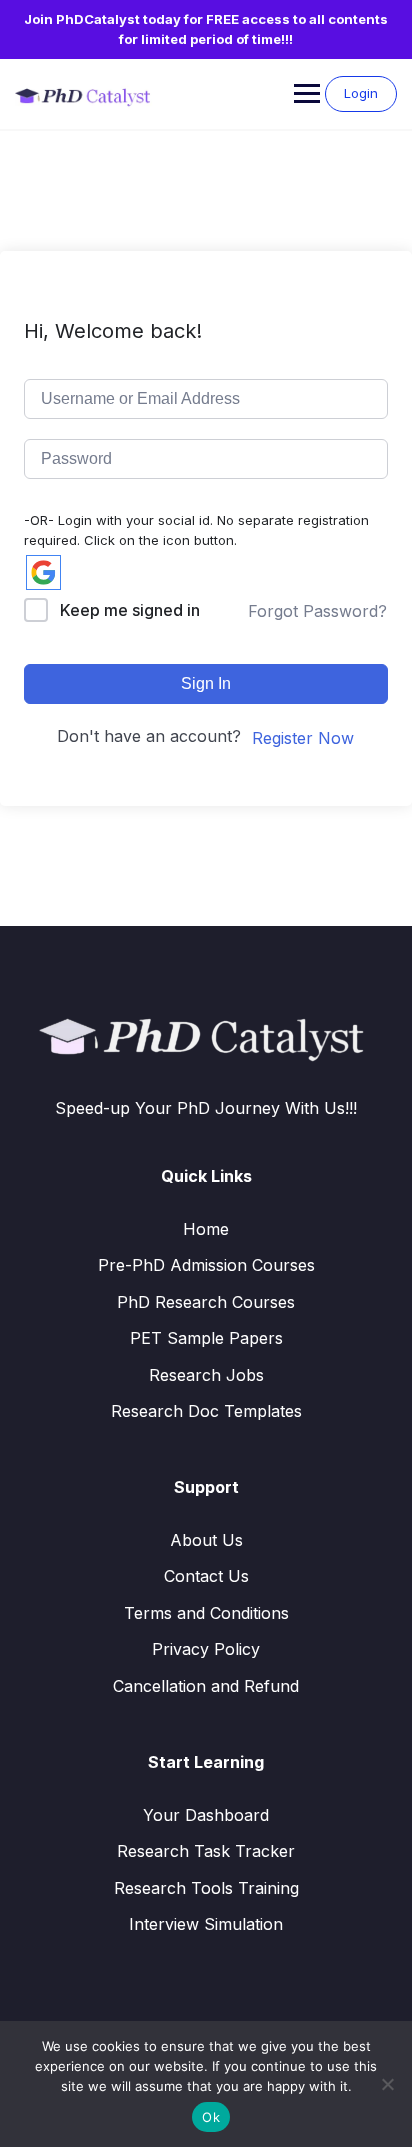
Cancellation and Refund (206, 1686)
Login (361, 93)
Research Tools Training (206, 1888)
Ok (211, 2117)
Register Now (303, 738)
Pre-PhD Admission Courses (206, 1265)
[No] (387, 2084)
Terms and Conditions (206, 1613)
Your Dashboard (206, 1815)
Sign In (206, 683)
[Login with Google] (43, 572)
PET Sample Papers (206, 1338)
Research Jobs (206, 1375)
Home (206, 1229)
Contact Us (206, 1576)
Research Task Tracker (206, 1851)
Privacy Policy (206, 1649)
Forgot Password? (317, 611)
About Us (206, 1540)
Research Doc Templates (206, 1411)
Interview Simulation (206, 1924)
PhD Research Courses (206, 1302)
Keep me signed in (130, 610)
